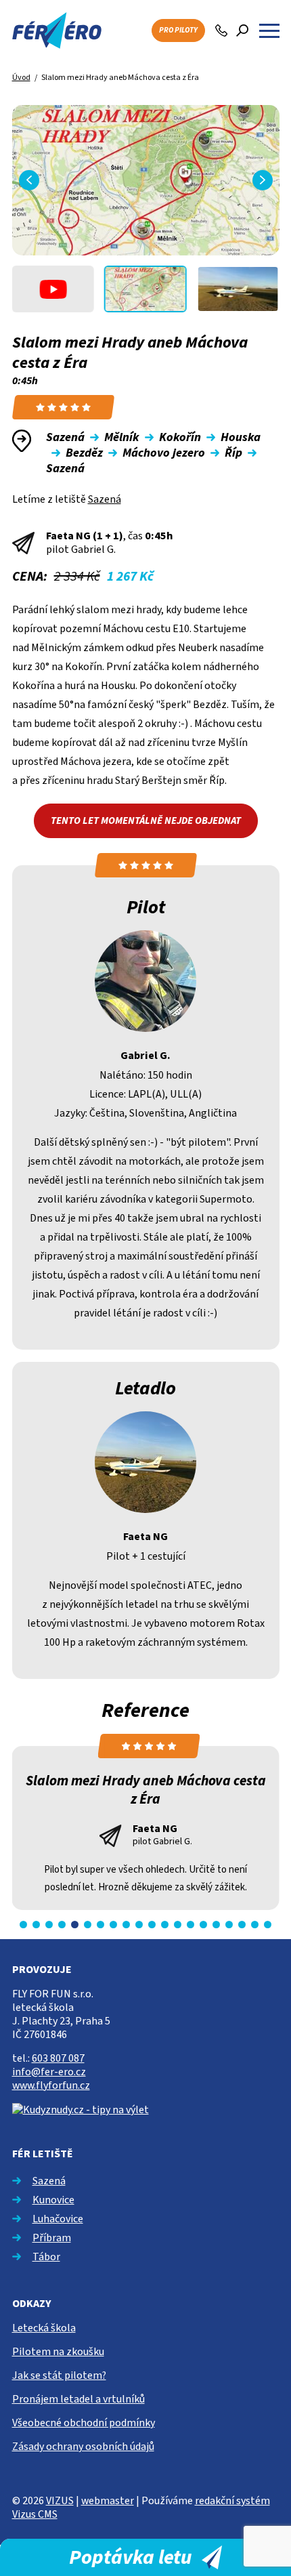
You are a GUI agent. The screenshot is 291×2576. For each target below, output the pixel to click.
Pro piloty (178, 30)
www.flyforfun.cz (51, 2085)
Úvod (21, 78)
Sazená (105, 499)
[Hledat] (242, 30)
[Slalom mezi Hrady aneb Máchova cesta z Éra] (146, 180)
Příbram (52, 2238)
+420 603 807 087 (222, 30)
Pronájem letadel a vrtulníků (79, 2399)
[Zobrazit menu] (269, 30)
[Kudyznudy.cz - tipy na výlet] (81, 2109)
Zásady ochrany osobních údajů (83, 2447)
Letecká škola (44, 2328)
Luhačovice (58, 2219)
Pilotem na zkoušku (58, 2352)
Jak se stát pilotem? (59, 2375)
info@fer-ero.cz (49, 2072)
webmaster (108, 2501)
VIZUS (60, 2501)
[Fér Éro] (57, 30)
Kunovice (53, 2200)
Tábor (46, 2257)
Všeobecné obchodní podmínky (84, 2423)
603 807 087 (58, 2058)
